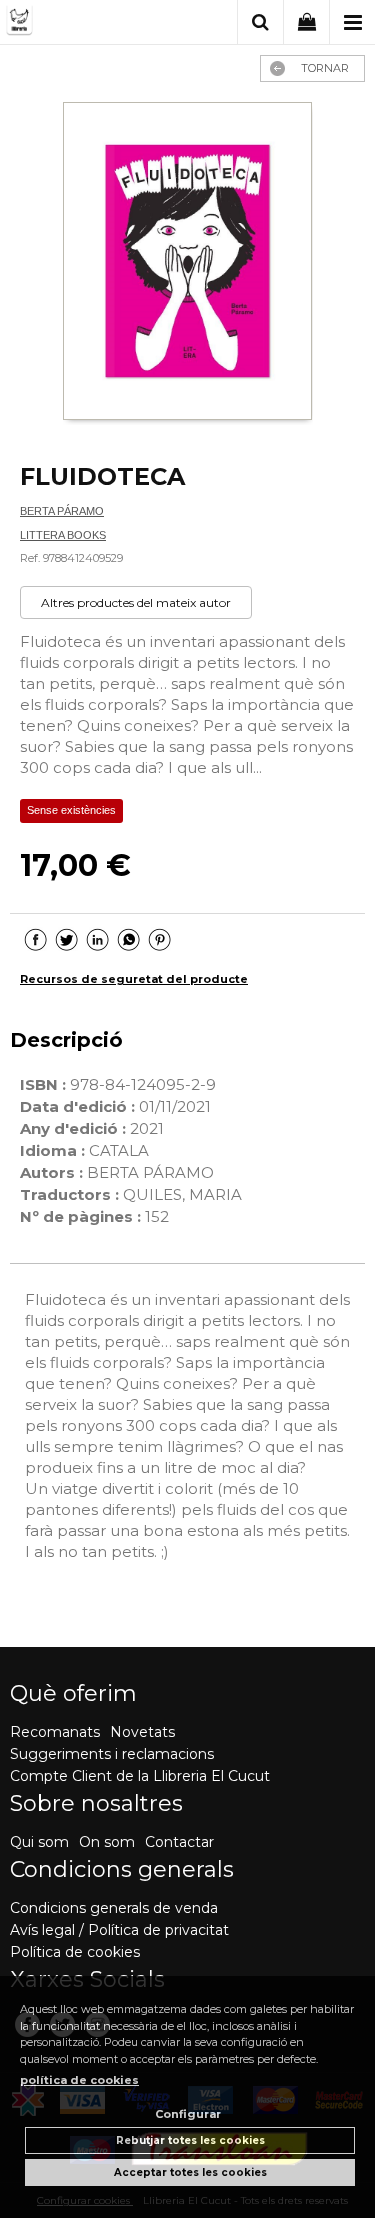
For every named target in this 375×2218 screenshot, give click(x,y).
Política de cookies (75, 1952)
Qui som (39, 1842)
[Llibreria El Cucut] (80, 23)
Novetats (142, 1732)
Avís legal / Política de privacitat (119, 1930)
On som (107, 1842)
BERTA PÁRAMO (62, 511)
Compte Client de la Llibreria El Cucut (140, 1776)
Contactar (179, 1842)
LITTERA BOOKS (63, 535)
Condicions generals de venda (114, 1908)
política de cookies (79, 2080)
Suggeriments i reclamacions (112, 1754)
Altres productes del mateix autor (136, 602)
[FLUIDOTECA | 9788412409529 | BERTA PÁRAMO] (188, 263)
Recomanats (55, 1732)
